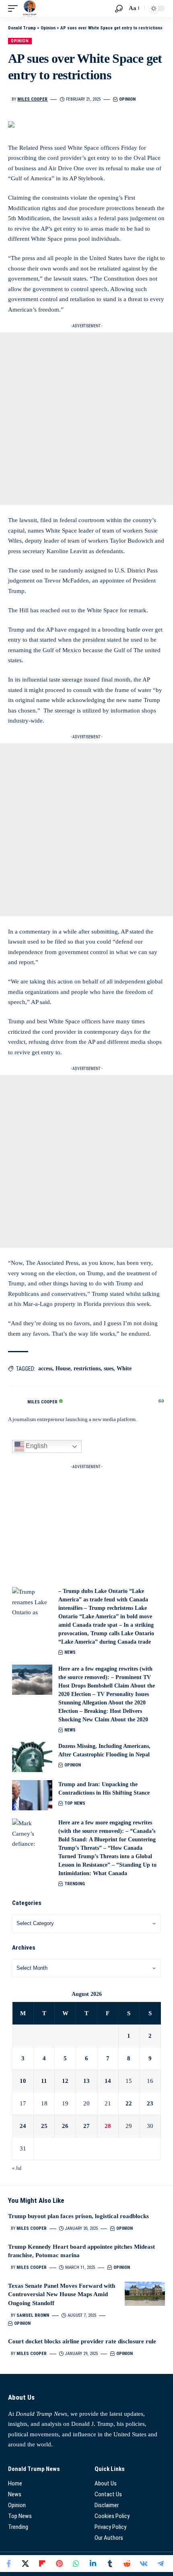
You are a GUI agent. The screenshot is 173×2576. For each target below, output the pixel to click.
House (63, 1369)
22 (129, 2103)
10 (23, 2081)
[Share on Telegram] (161, 2564)
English (36, 1446)
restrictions (87, 1369)
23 (150, 2103)
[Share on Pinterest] (59, 2564)
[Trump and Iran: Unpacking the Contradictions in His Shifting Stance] (32, 1795)
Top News (75, 1803)
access (45, 1369)
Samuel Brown (33, 2315)
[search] (119, 9)
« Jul (17, 2168)
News (70, 1652)
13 (86, 2081)
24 (23, 2126)
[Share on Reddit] (127, 2564)
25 (44, 2126)
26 (65, 2126)
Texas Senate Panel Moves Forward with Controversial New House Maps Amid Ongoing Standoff (62, 2295)
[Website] (161, 1402)
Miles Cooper (32, 99)
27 (86, 2126)
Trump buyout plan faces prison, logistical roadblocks (78, 2216)
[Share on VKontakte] (144, 2564)
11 (44, 2081)
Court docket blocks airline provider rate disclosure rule (82, 2341)
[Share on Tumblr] (110, 2564)
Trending (75, 1884)
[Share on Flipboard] (42, 2564)
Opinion (20, 41)
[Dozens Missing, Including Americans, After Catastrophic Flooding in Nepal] (32, 1757)
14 (108, 2081)
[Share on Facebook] (8, 2564)
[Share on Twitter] (25, 2564)
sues (109, 1369)
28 (108, 2126)
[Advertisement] (86, 419)
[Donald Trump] (30, 8)
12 (65, 2081)
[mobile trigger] (15, 8)
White (124, 1369)
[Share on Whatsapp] (76, 2564)
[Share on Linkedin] (93, 2564)
